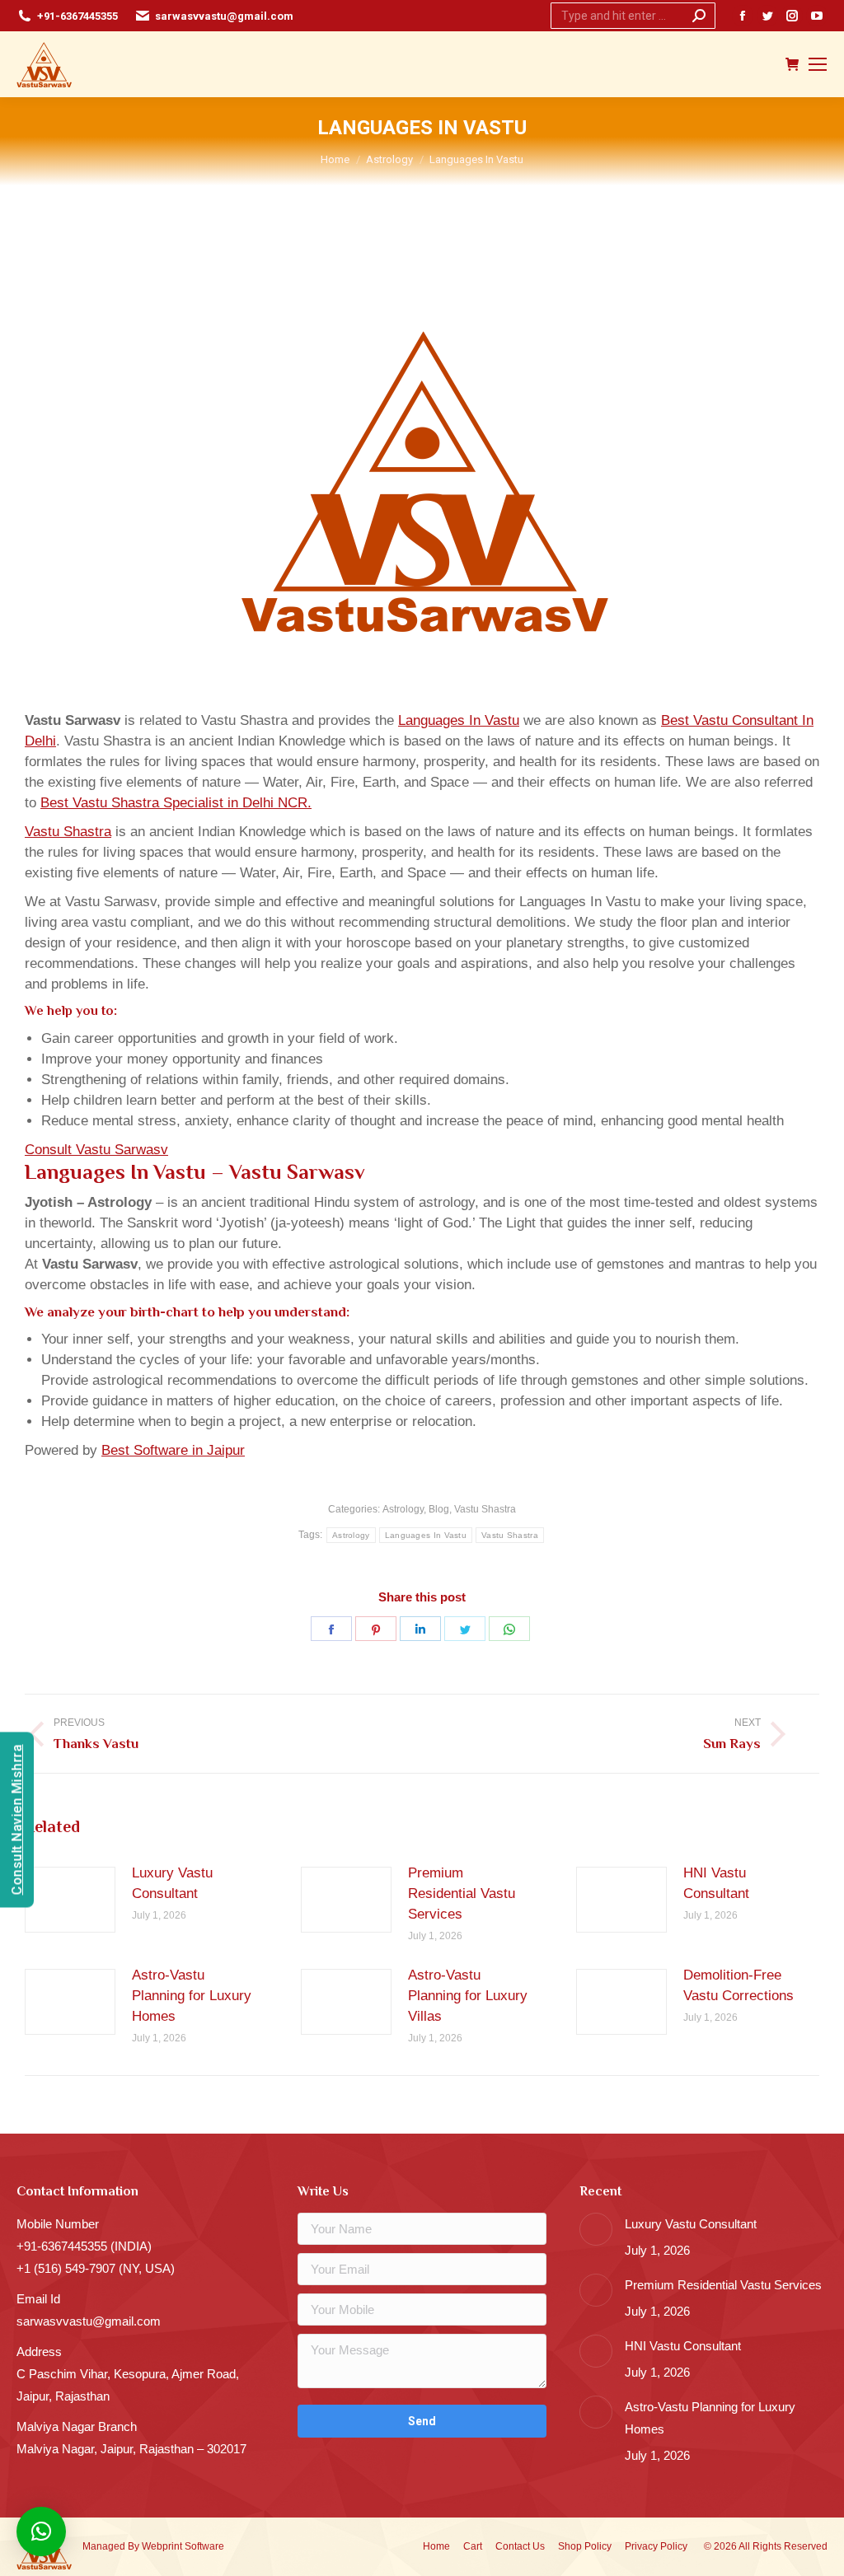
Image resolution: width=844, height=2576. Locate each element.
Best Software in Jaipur (173, 1450)
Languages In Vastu (459, 720)
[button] (41, 2532)
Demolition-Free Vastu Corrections (738, 1985)
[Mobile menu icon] (818, 64)
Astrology (403, 1509)
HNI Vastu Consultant (716, 1883)
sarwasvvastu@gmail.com (224, 16)
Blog (439, 1509)
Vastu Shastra (68, 832)
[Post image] (70, 1900)
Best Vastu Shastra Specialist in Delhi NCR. (176, 803)
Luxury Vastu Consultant (172, 1883)
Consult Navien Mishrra (17, 1820)
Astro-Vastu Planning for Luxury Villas (468, 1996)
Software (204, 2546)
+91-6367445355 (77, 16)
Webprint (162, 2546)
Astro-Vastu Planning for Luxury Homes (192, 1996)
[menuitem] (436, 2547)
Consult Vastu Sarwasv (96, 1150)
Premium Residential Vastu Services (462, 1893)
